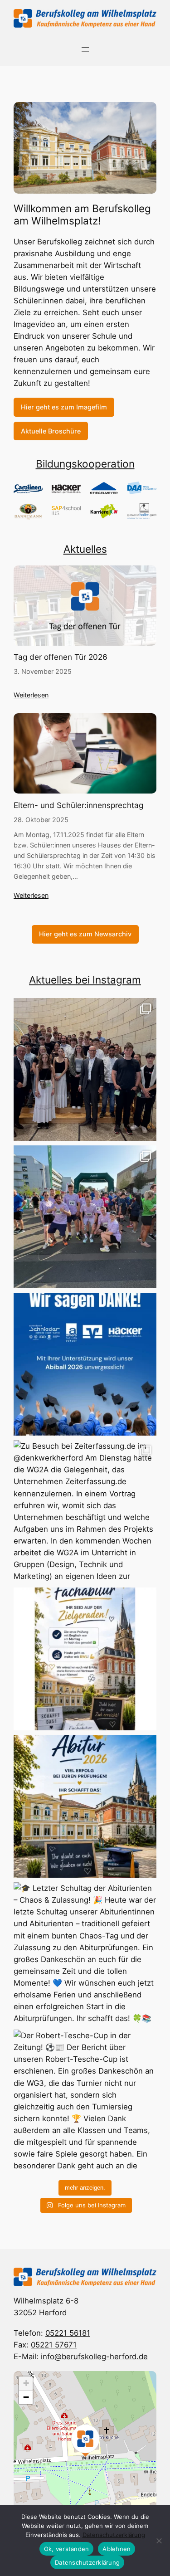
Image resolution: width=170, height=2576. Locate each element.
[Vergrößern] (145, 114)
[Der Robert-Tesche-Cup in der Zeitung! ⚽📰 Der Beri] (85, 2101)
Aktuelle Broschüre (51, 431)
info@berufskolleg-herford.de (94, 2357)
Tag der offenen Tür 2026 (61, 657)
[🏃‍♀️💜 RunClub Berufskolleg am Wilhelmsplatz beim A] (85, 1217)
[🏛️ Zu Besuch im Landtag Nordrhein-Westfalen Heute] (85, 1069)
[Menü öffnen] (85, 49)
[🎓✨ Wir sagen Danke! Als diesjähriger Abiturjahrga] (85, 1364)
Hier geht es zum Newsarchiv (85, 934)
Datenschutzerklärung (114, 2535)
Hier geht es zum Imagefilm (64, 407)
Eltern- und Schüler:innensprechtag (78, 805)
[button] (85, 2440)
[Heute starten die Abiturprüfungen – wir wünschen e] (85, 1806)
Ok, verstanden (67, 2549)
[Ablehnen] (159, 2541)
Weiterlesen (31, 695)
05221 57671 (54, 2345)
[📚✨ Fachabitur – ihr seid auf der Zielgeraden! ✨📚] (85, 1659)
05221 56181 (68, 2333)
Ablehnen (117, 2549)
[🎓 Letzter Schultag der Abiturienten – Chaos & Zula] (85, 1954)
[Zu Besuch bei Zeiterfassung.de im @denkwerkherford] (85, 1512)
